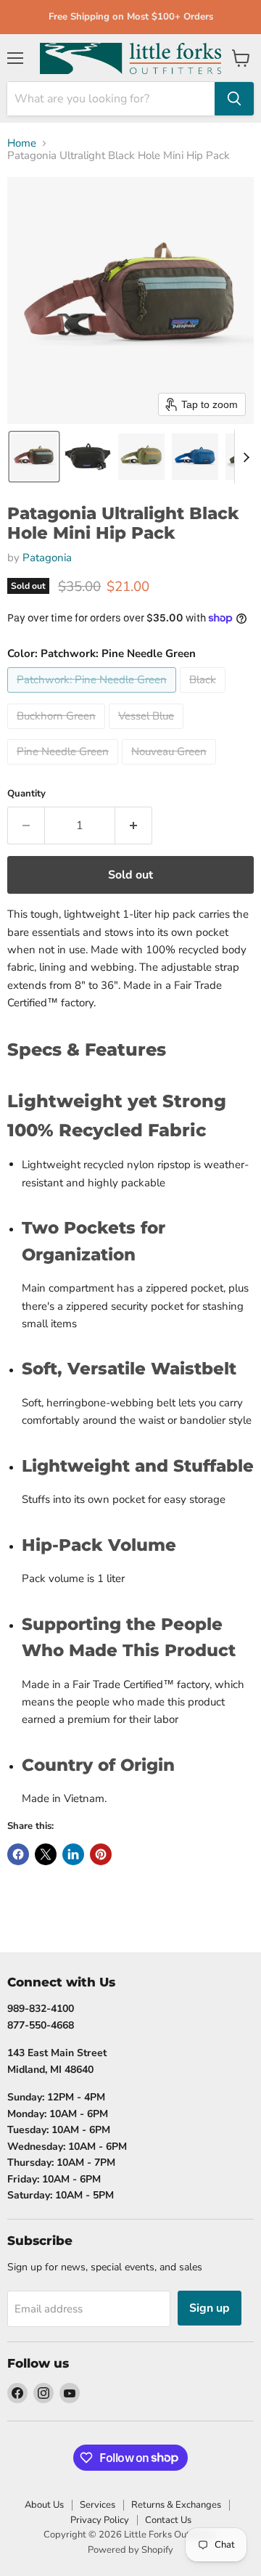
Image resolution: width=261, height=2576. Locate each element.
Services (98, 2505)
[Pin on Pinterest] (101, 1854)
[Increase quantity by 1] (134, 826)
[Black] (204, 696)
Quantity (26, 794)
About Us (44, 2505)
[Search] (234, 99)
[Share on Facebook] (18, 1854)
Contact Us (168, 2520)
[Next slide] (246, 457)
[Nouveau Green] (171, 768)
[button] (34, 457)
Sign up (210, 2308)
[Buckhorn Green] (58, 733)
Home (22, 143)
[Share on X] (46, 1854)
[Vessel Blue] (148, 733)
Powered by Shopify (130, 2550)
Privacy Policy (100, 2520)
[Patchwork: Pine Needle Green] (94, 696)
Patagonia (47, 558)
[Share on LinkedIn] (73, 1854)
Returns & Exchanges (176, 2505)
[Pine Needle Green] (65, 768)
